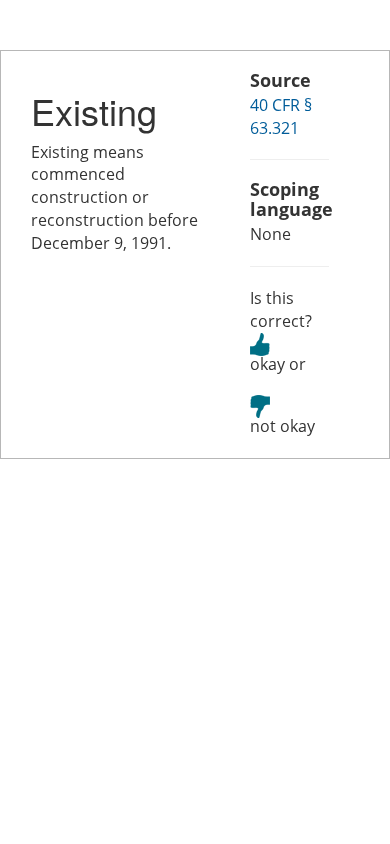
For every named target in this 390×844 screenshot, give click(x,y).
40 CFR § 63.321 (281, 116)
